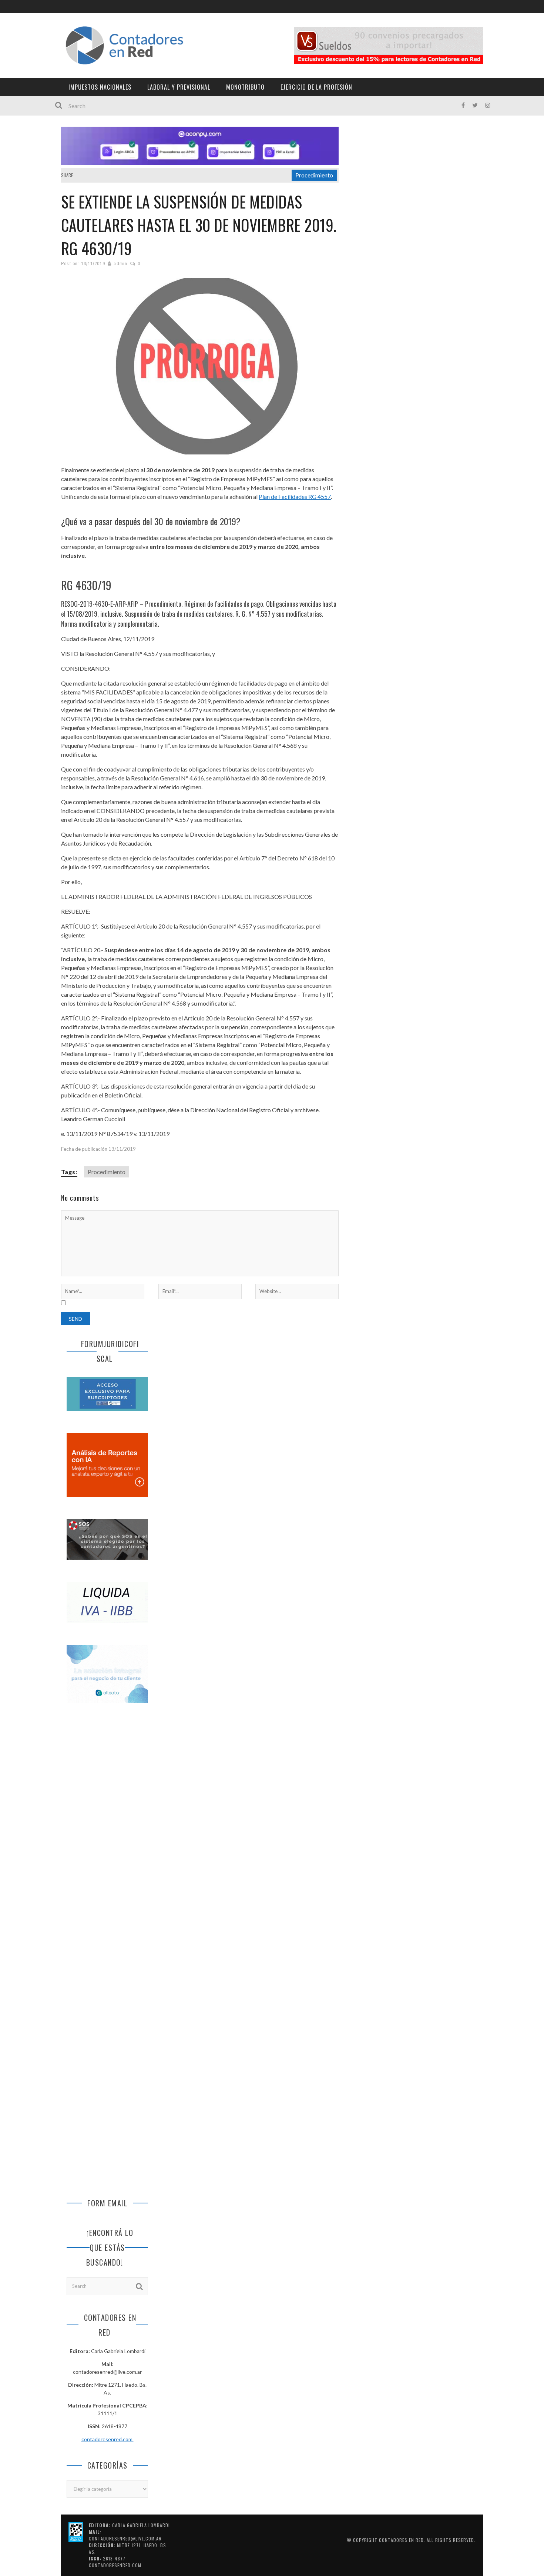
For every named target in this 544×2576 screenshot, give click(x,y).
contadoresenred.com (108, 2439)
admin (120, 264)
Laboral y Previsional (179, 87)
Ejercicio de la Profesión (316, 87)
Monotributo (245, 87)
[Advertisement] (107, 1833)
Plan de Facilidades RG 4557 (295, 496)
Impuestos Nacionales (100, 87)
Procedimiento (314, 175)
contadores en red (401, 2540)
